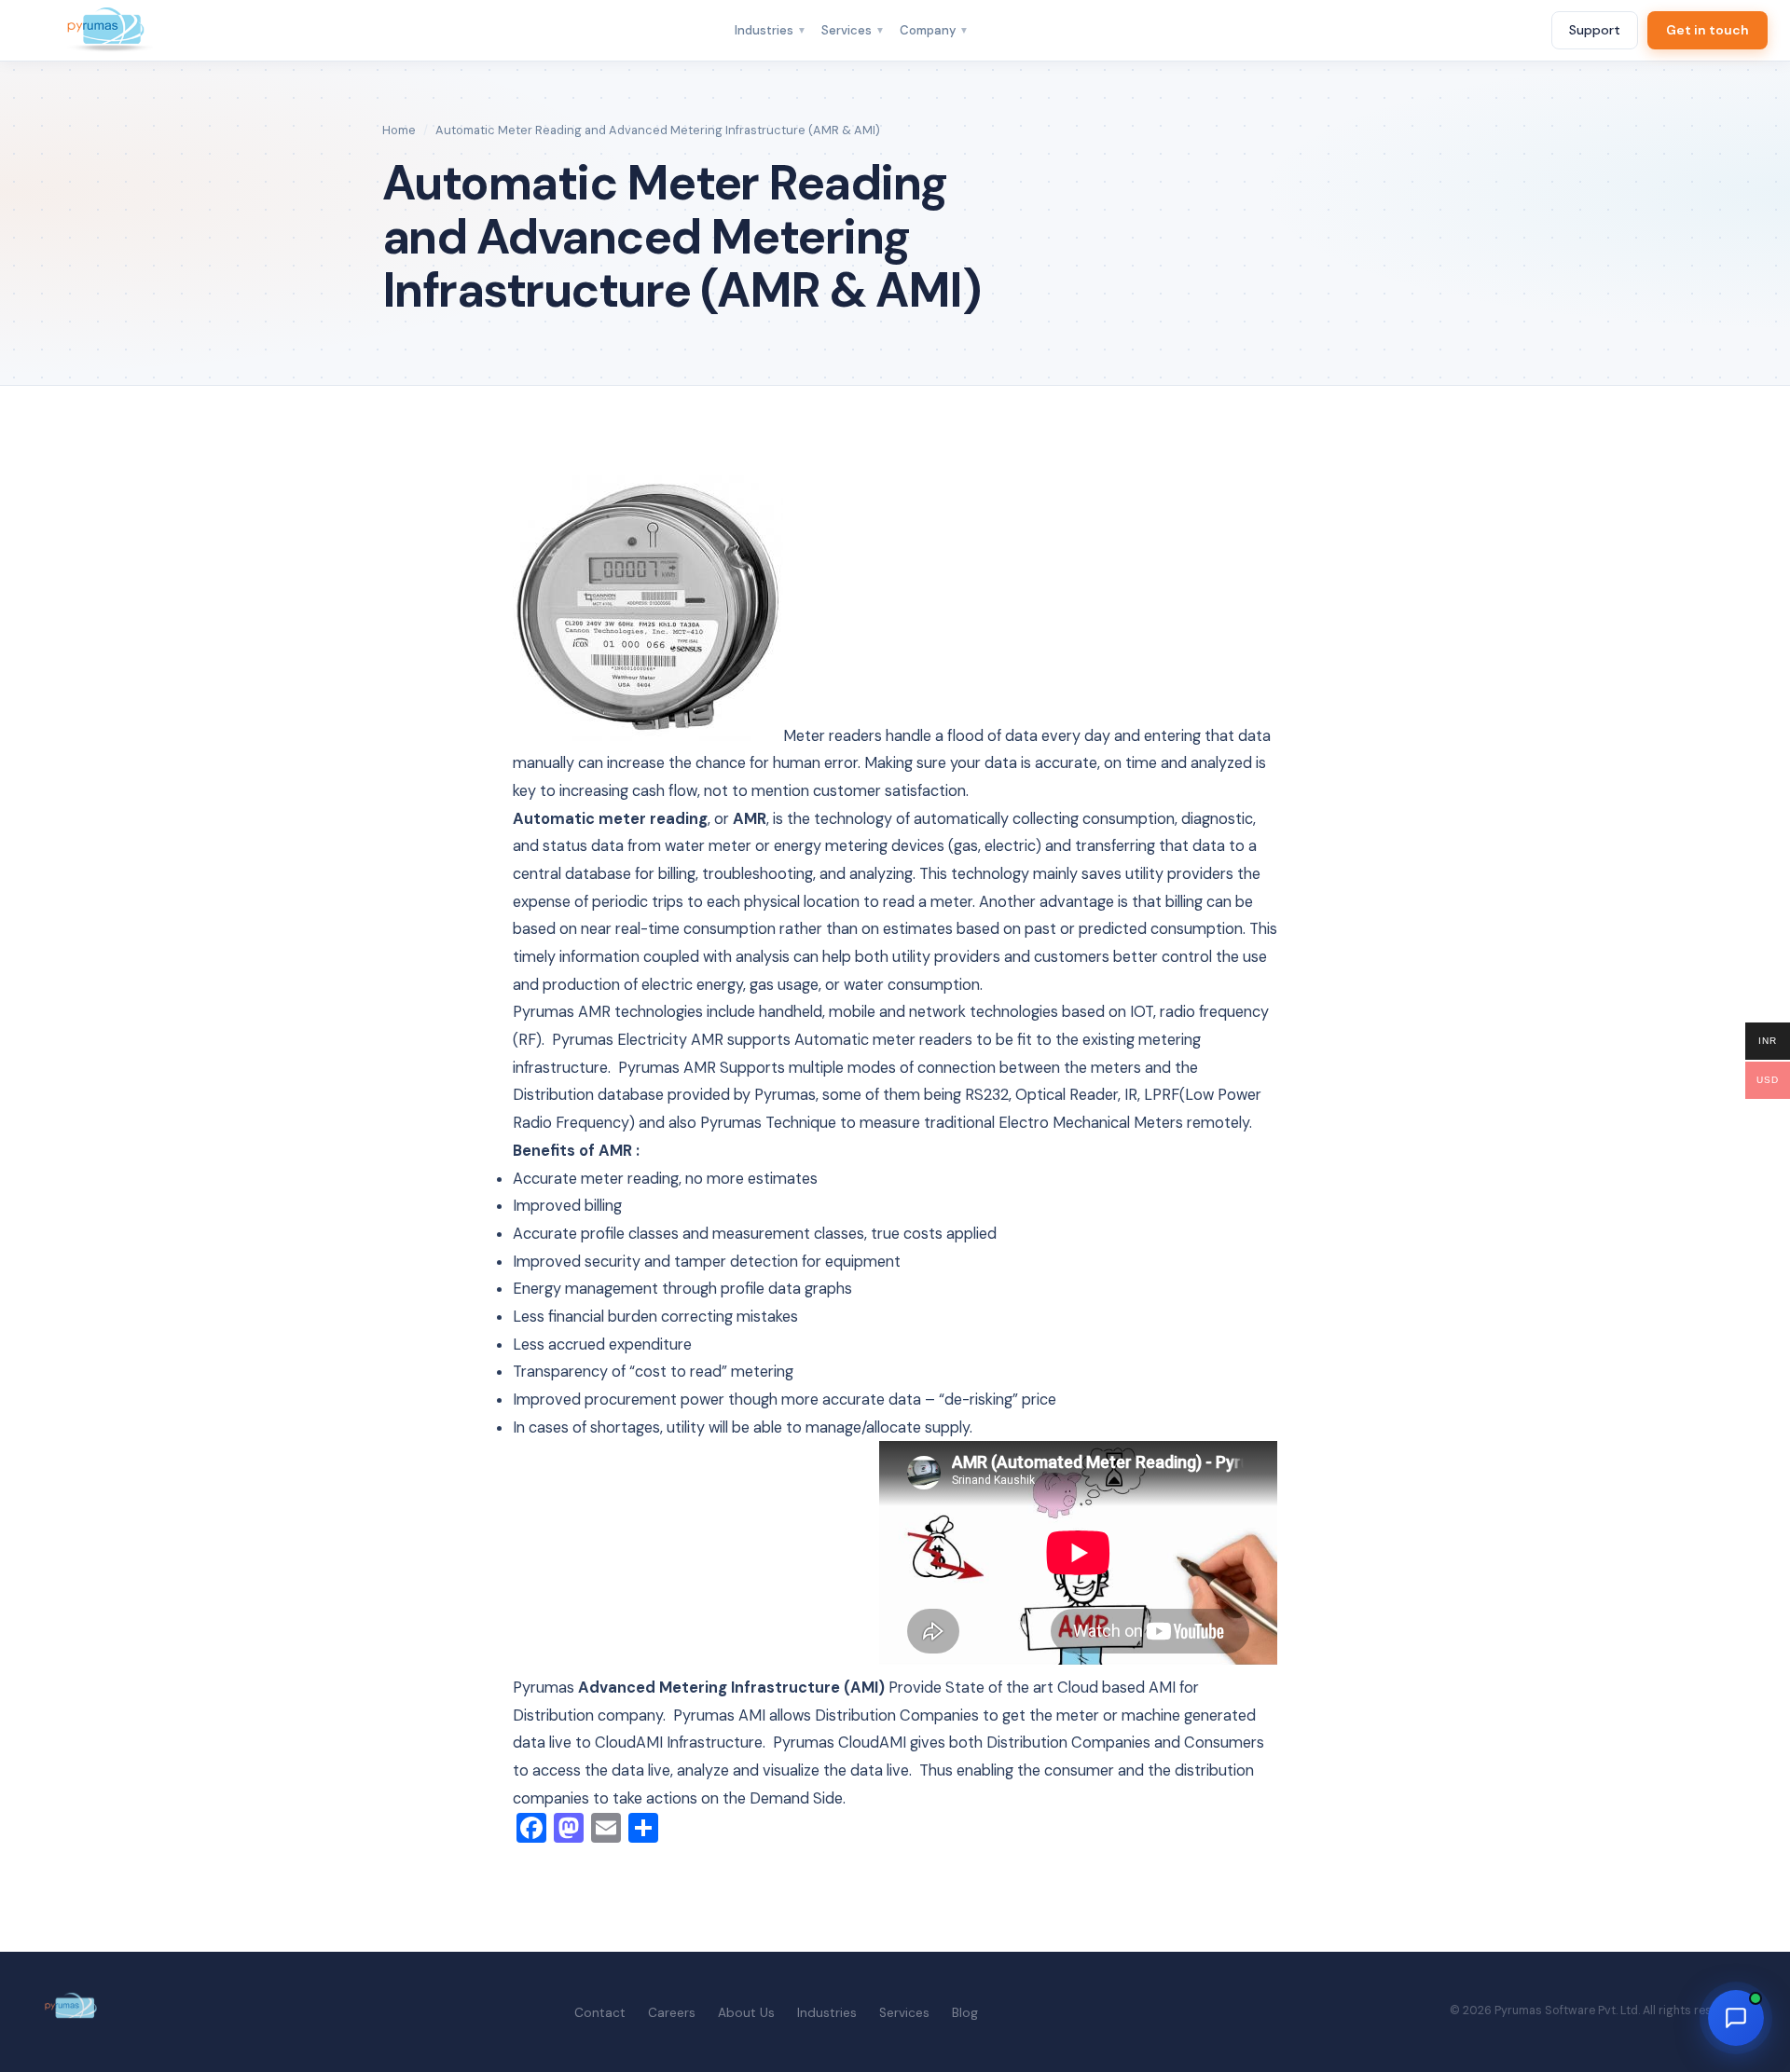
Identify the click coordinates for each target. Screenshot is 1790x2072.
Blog (965, 2013)
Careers (672, 2013)
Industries (771, 30)
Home (399, 130)
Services (853, 30)
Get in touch (1707, 30)
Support (1595, 30)
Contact (600, 2013)
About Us (746, 2013)
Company (934, 30)
